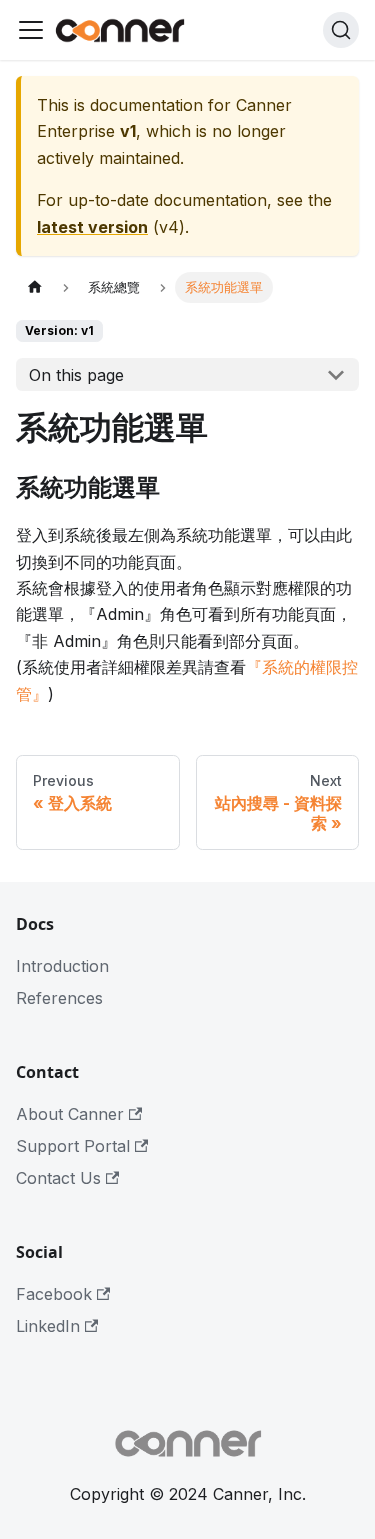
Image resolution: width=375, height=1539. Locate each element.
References (59, 998)
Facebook (54, 1294)
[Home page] (35, 287)
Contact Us (58, 1178)
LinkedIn (48, 1326)
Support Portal (73, 1146)
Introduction (62, 966)
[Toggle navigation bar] (31, 30)
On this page (76, 375)
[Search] (341, 30)
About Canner (70, 1114)
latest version (92, 227)
